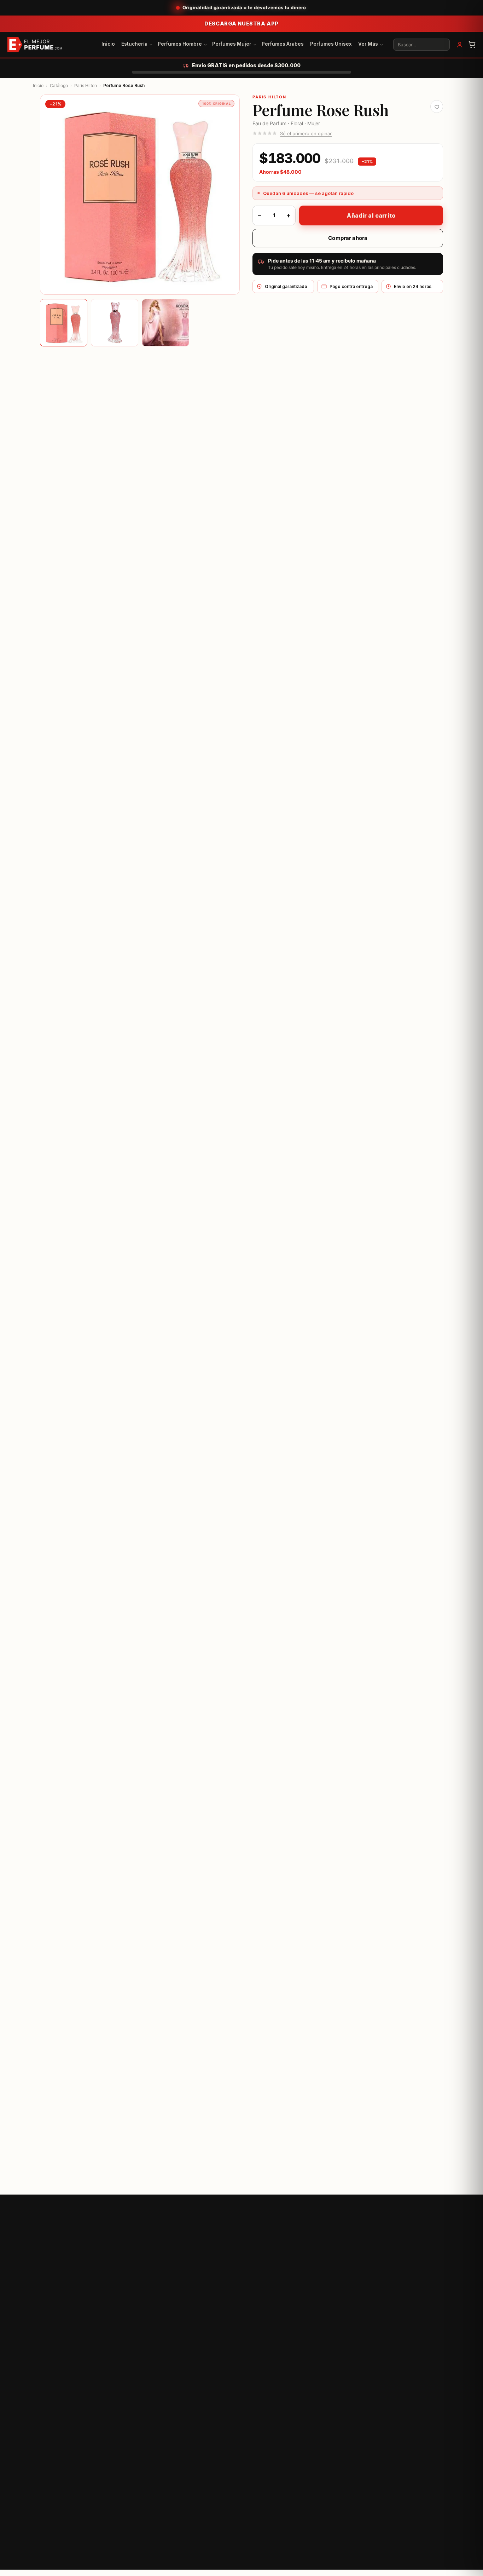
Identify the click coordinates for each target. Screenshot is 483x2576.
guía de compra (77, 871)
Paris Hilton (86, 85)
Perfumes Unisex (331, 44)
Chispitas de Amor (390, 2374)
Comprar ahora (348, 238)
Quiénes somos (387, 2344)
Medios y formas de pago (224, 2359)
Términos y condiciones (362, 2564)
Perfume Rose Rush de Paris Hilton (170, 424)
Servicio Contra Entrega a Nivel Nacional (102, 895)
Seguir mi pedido (214, 2374)
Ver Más (368, 44)
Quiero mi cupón (326, 2231)
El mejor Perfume (56, 424)
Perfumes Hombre (180, 44)
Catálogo (59, 85)
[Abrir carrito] (472, 45)
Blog (287, 2359)
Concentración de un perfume (316, 2344)
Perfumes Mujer (232, 44)
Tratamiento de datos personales (420, 2564)
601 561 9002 (138, 2510)
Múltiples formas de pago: (82, 909)
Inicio (108, 44)
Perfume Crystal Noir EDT (281, 2079)
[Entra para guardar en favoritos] (437, 107)
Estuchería (134, 44)
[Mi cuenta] (460, 45)
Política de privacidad (313, 2564)
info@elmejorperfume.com (138, 2518)
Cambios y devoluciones (222, 2344)
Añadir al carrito (371, 215)
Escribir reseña (72, 1540)
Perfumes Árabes (283, 44)
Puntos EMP (383, 2359)
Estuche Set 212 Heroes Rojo (180, 2079)
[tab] (64, 323)
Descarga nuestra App (241, 24)
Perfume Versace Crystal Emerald (399, 2079)
